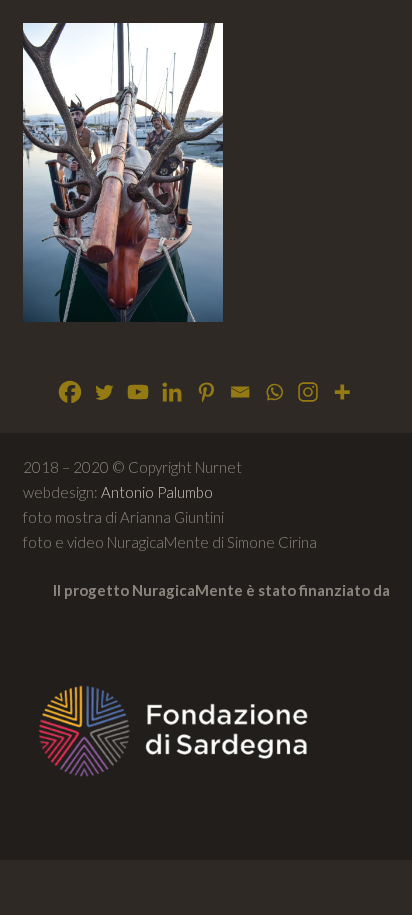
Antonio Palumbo (157, 492)
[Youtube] (138, 392)
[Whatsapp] (274, 392)
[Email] (240, 392)
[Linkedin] (172, 392)
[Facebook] (70, 392)
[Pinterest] (206, 392)
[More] (342, 392)
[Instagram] (308, 392)
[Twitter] (104, 392)
